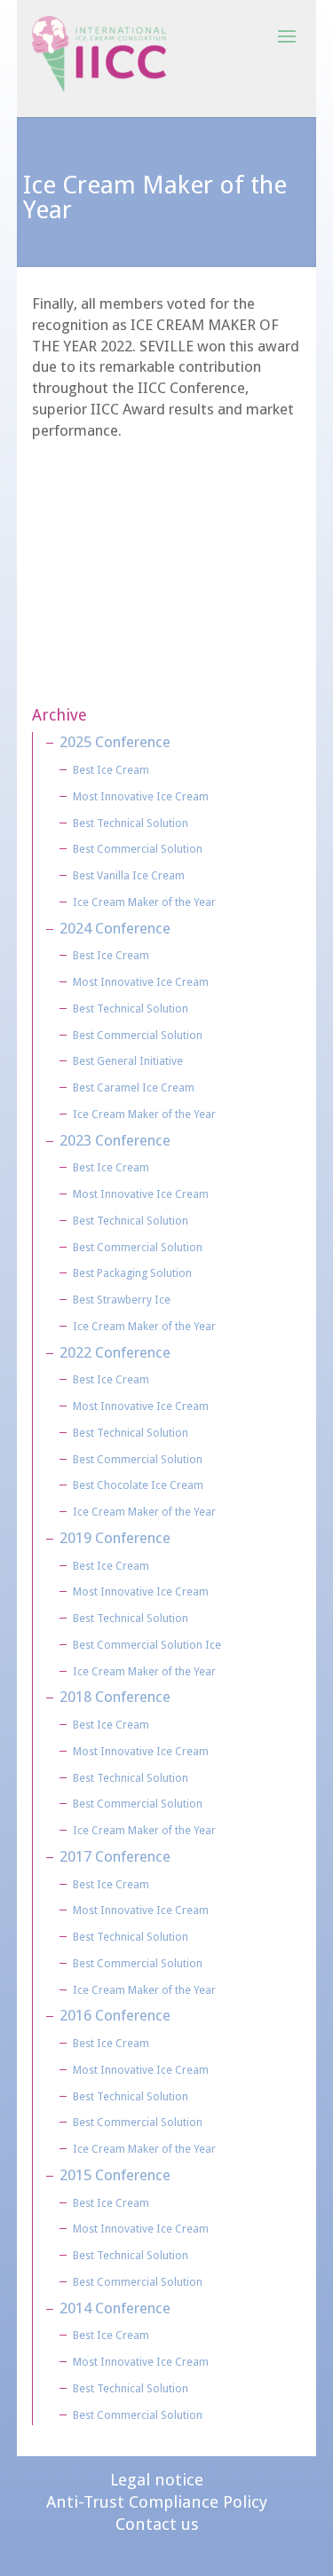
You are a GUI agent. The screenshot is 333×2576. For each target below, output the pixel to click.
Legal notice (157, 2480)
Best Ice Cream (111, 770)
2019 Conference (115, 1538)
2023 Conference (115, 1140)
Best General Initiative (128, 1061)
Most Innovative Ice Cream (141, 796)
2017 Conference (115, 1856)
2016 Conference (115, 2015)
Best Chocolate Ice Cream (138, 1485)
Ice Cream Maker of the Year (144, 902)
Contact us (157, 2524)
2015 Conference (115, 2175)
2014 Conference (115, 2308)
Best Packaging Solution (132, 1273)
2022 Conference (115, 1352)
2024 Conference (115, 928)
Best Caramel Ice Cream (134, 1087)
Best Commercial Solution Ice (147, 1645)
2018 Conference (115, 1697)
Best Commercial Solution (138, 849)
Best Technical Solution (131, 823)
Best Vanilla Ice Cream (129, 875)
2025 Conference (115, 742)
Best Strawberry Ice (122, 1300)
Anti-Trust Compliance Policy (157, 2502)
